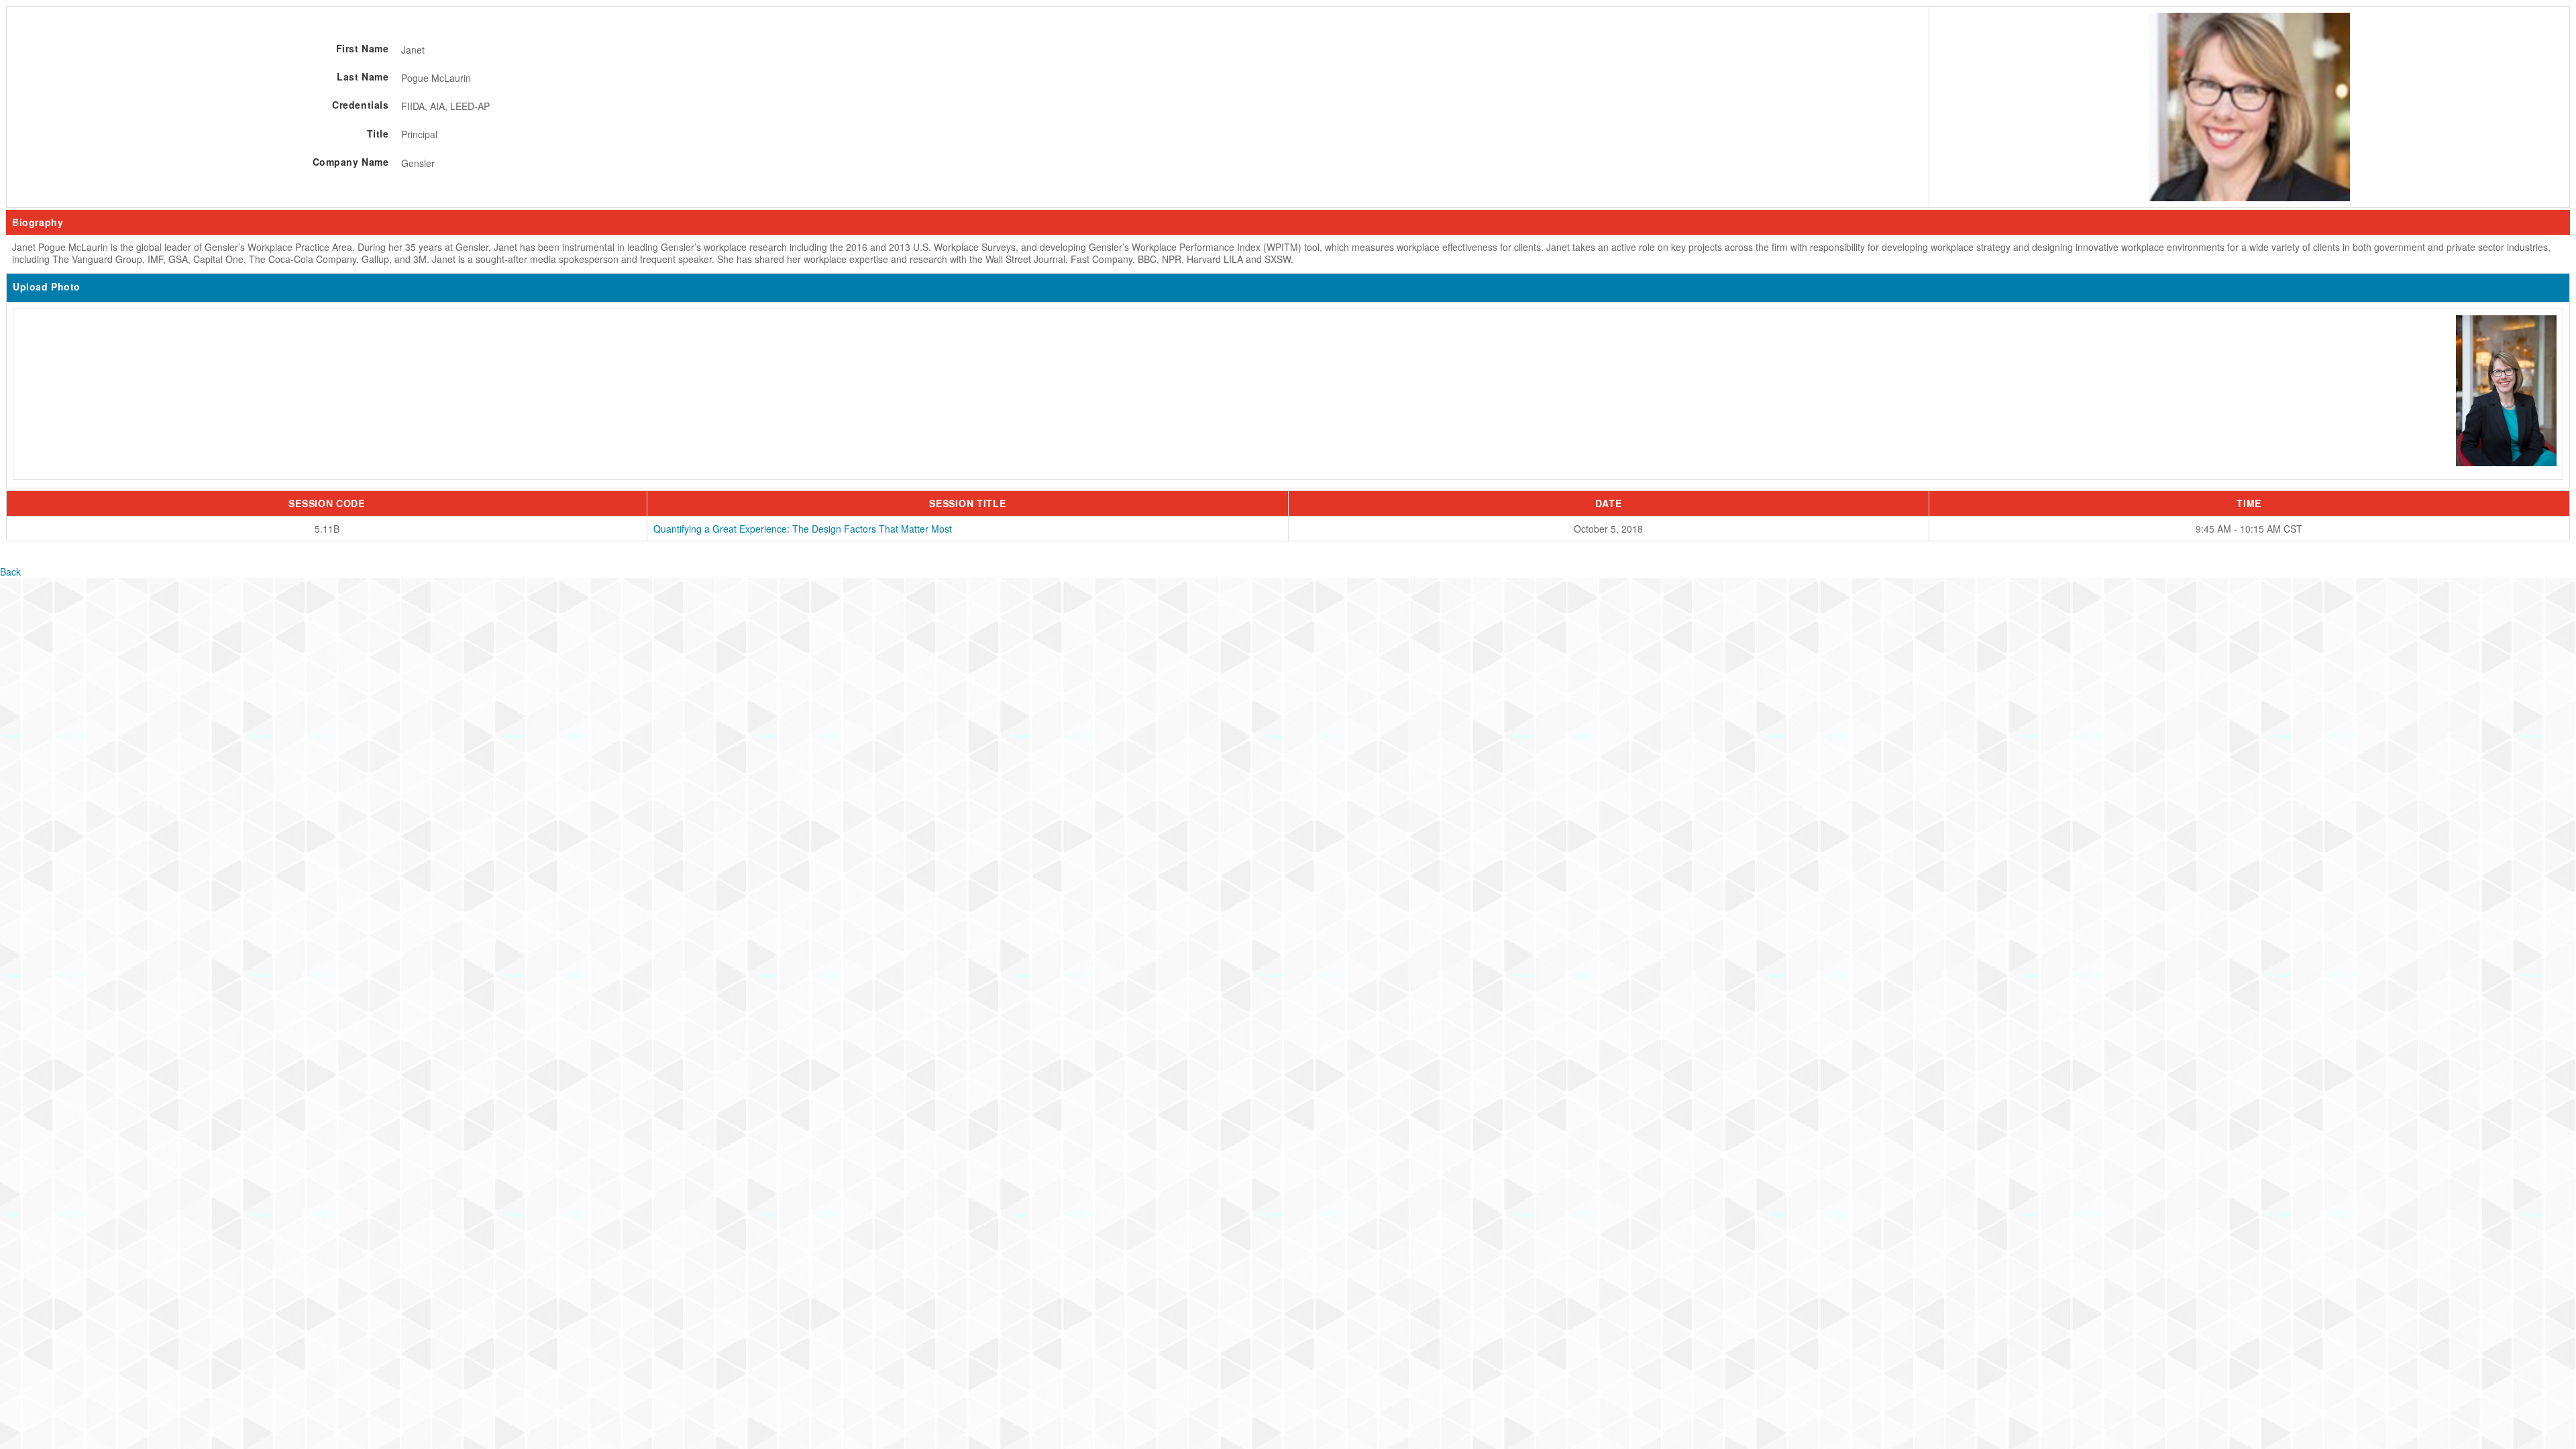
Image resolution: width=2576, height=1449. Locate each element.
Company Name (351, 162)
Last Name (363, 76)
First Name (362, 48)
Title (378, 133)
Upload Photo (47, 286)
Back (10, 572)
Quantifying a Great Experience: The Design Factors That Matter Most (803, 529)
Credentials (360, 105)
